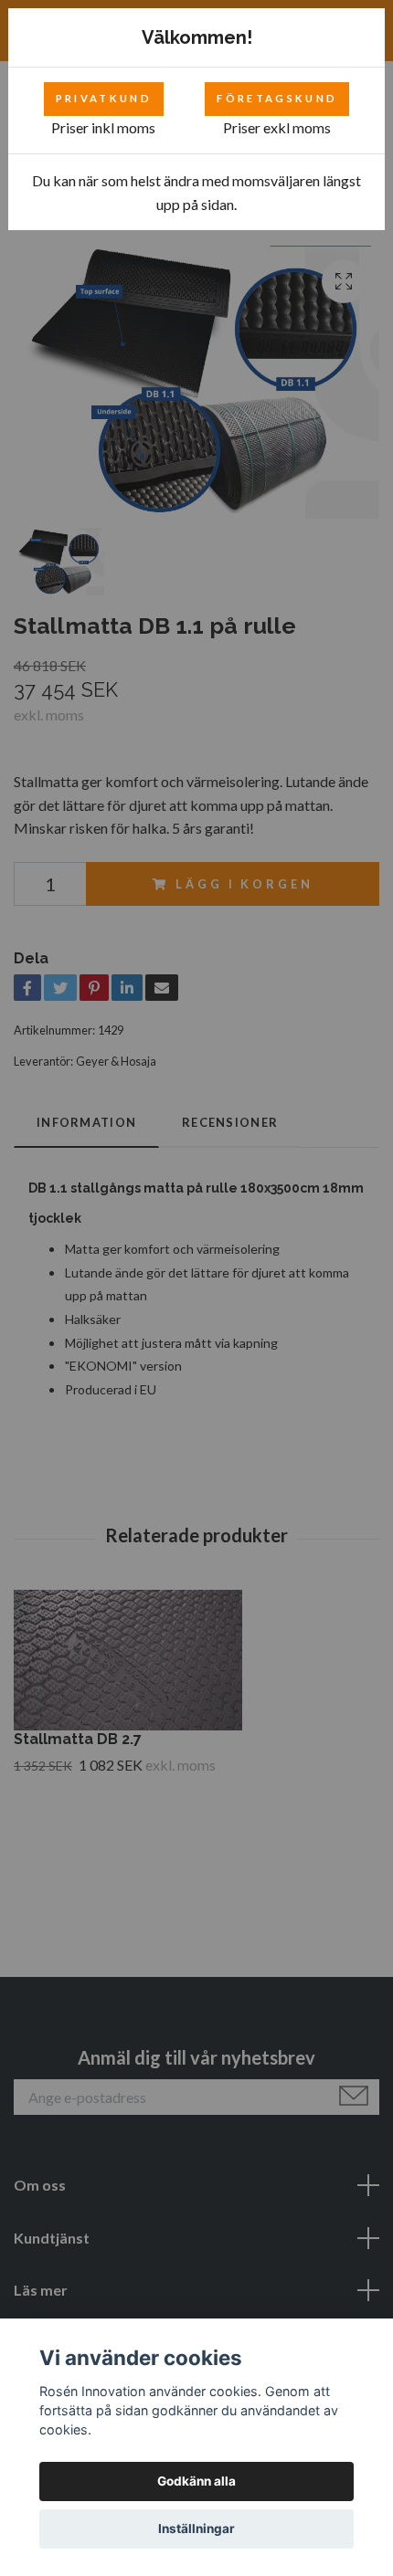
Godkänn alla (196, 2481)
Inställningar (196, 2529)
